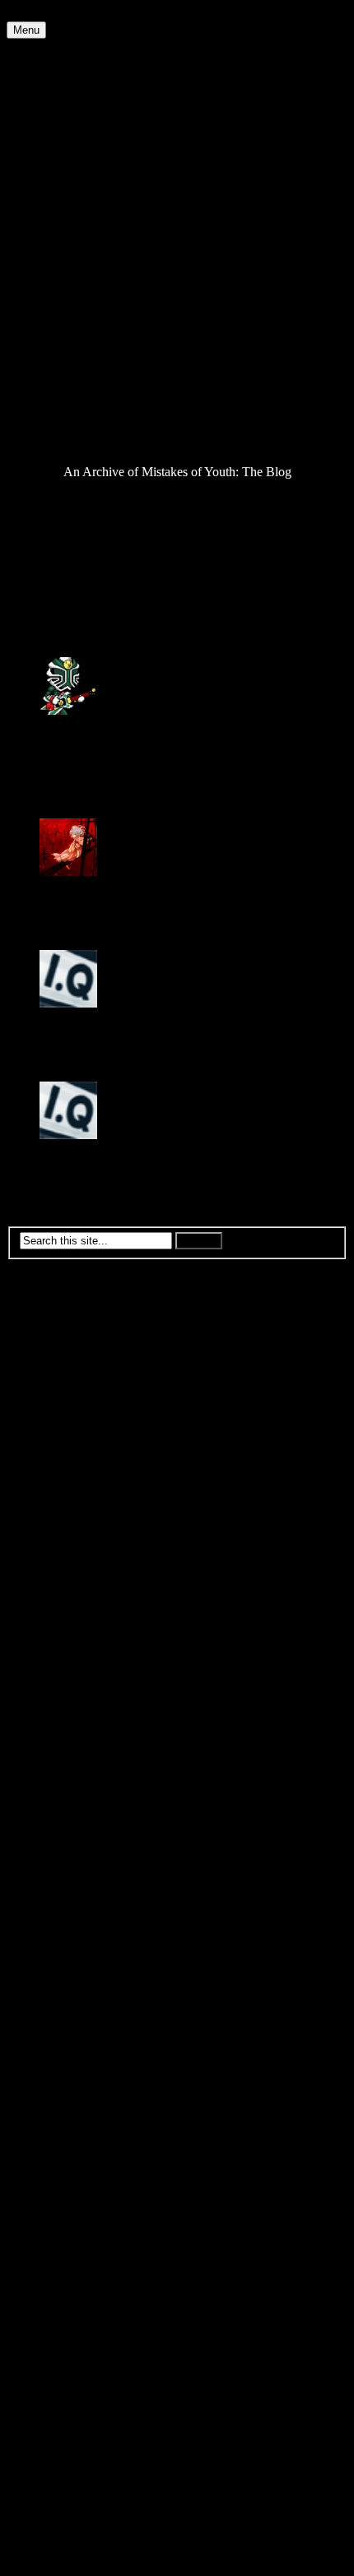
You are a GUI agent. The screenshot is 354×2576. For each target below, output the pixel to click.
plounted (62, 725)
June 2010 (66, 1449)
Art (48, 88)
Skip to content (46, 14)
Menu (26, 30)
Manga (58, 296)
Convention (70, 133)
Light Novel (71, 266)
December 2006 (81, 2071)
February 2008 (78, 1863)
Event (55, 177)
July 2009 (65, 1612)
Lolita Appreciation (90, 281)
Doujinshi (65, 148)
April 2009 (68, 1656)
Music (56, 310)
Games (58, 222)
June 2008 (66, 1804)
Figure (56, 192)
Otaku (56, 340)
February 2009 (78, 1686)
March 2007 (71, 2026)
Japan (54, 251)
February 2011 (77, 1330)
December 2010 (81, 1360)
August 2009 (73, 1597)
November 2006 (82, 2085)
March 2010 (71, 1493)
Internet (59, 236)
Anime (57, 74)
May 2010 (66, 1464)
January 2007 (75, 2056)
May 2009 (66, 1641)
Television (66, 429)
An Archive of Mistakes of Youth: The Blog (121, 46)
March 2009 (71, 1671)
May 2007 (66, 1997)
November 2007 (82, 1908)
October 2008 (75, 1745)
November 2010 (82, 1375)
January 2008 (75, 1878)
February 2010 (78, 1508)
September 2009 (82, 1582)
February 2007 (78, 2041)
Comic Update (77, 118)
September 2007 (82, 1937)
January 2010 (75, 1523)
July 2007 (65, 1967)
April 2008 (68, 1834)
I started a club (44, 580)
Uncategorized (77, 444)
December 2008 (81, 1715)
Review (60, 385)
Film (51, 207)
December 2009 (81, 1538)
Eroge (55, 162)
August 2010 (73, 1419)
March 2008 (71, 1849)
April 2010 (68, 1478)
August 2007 (73, 1952)
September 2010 (82, 1404)
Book (54, 103)
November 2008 (82, 1730)
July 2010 (65, 1434)
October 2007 (75, 1923)
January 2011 (74, 1345)
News (55, 325)
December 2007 (81, 1893)
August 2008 (73, 1774)
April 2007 (68, 2011)
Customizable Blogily (152, 2562)
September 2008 (82, 1760)
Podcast (60, 370)
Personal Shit (74, 355)
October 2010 (75, 1390)
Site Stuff (64, 414)
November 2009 (82, 1552)
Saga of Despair (81, 399)
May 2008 (66, 1819)
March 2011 (71, 1316)
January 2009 (75, 1700)
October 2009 (75, 1567)
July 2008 (65, 1789)
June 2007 (66, 1982)
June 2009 (66, 1626)
